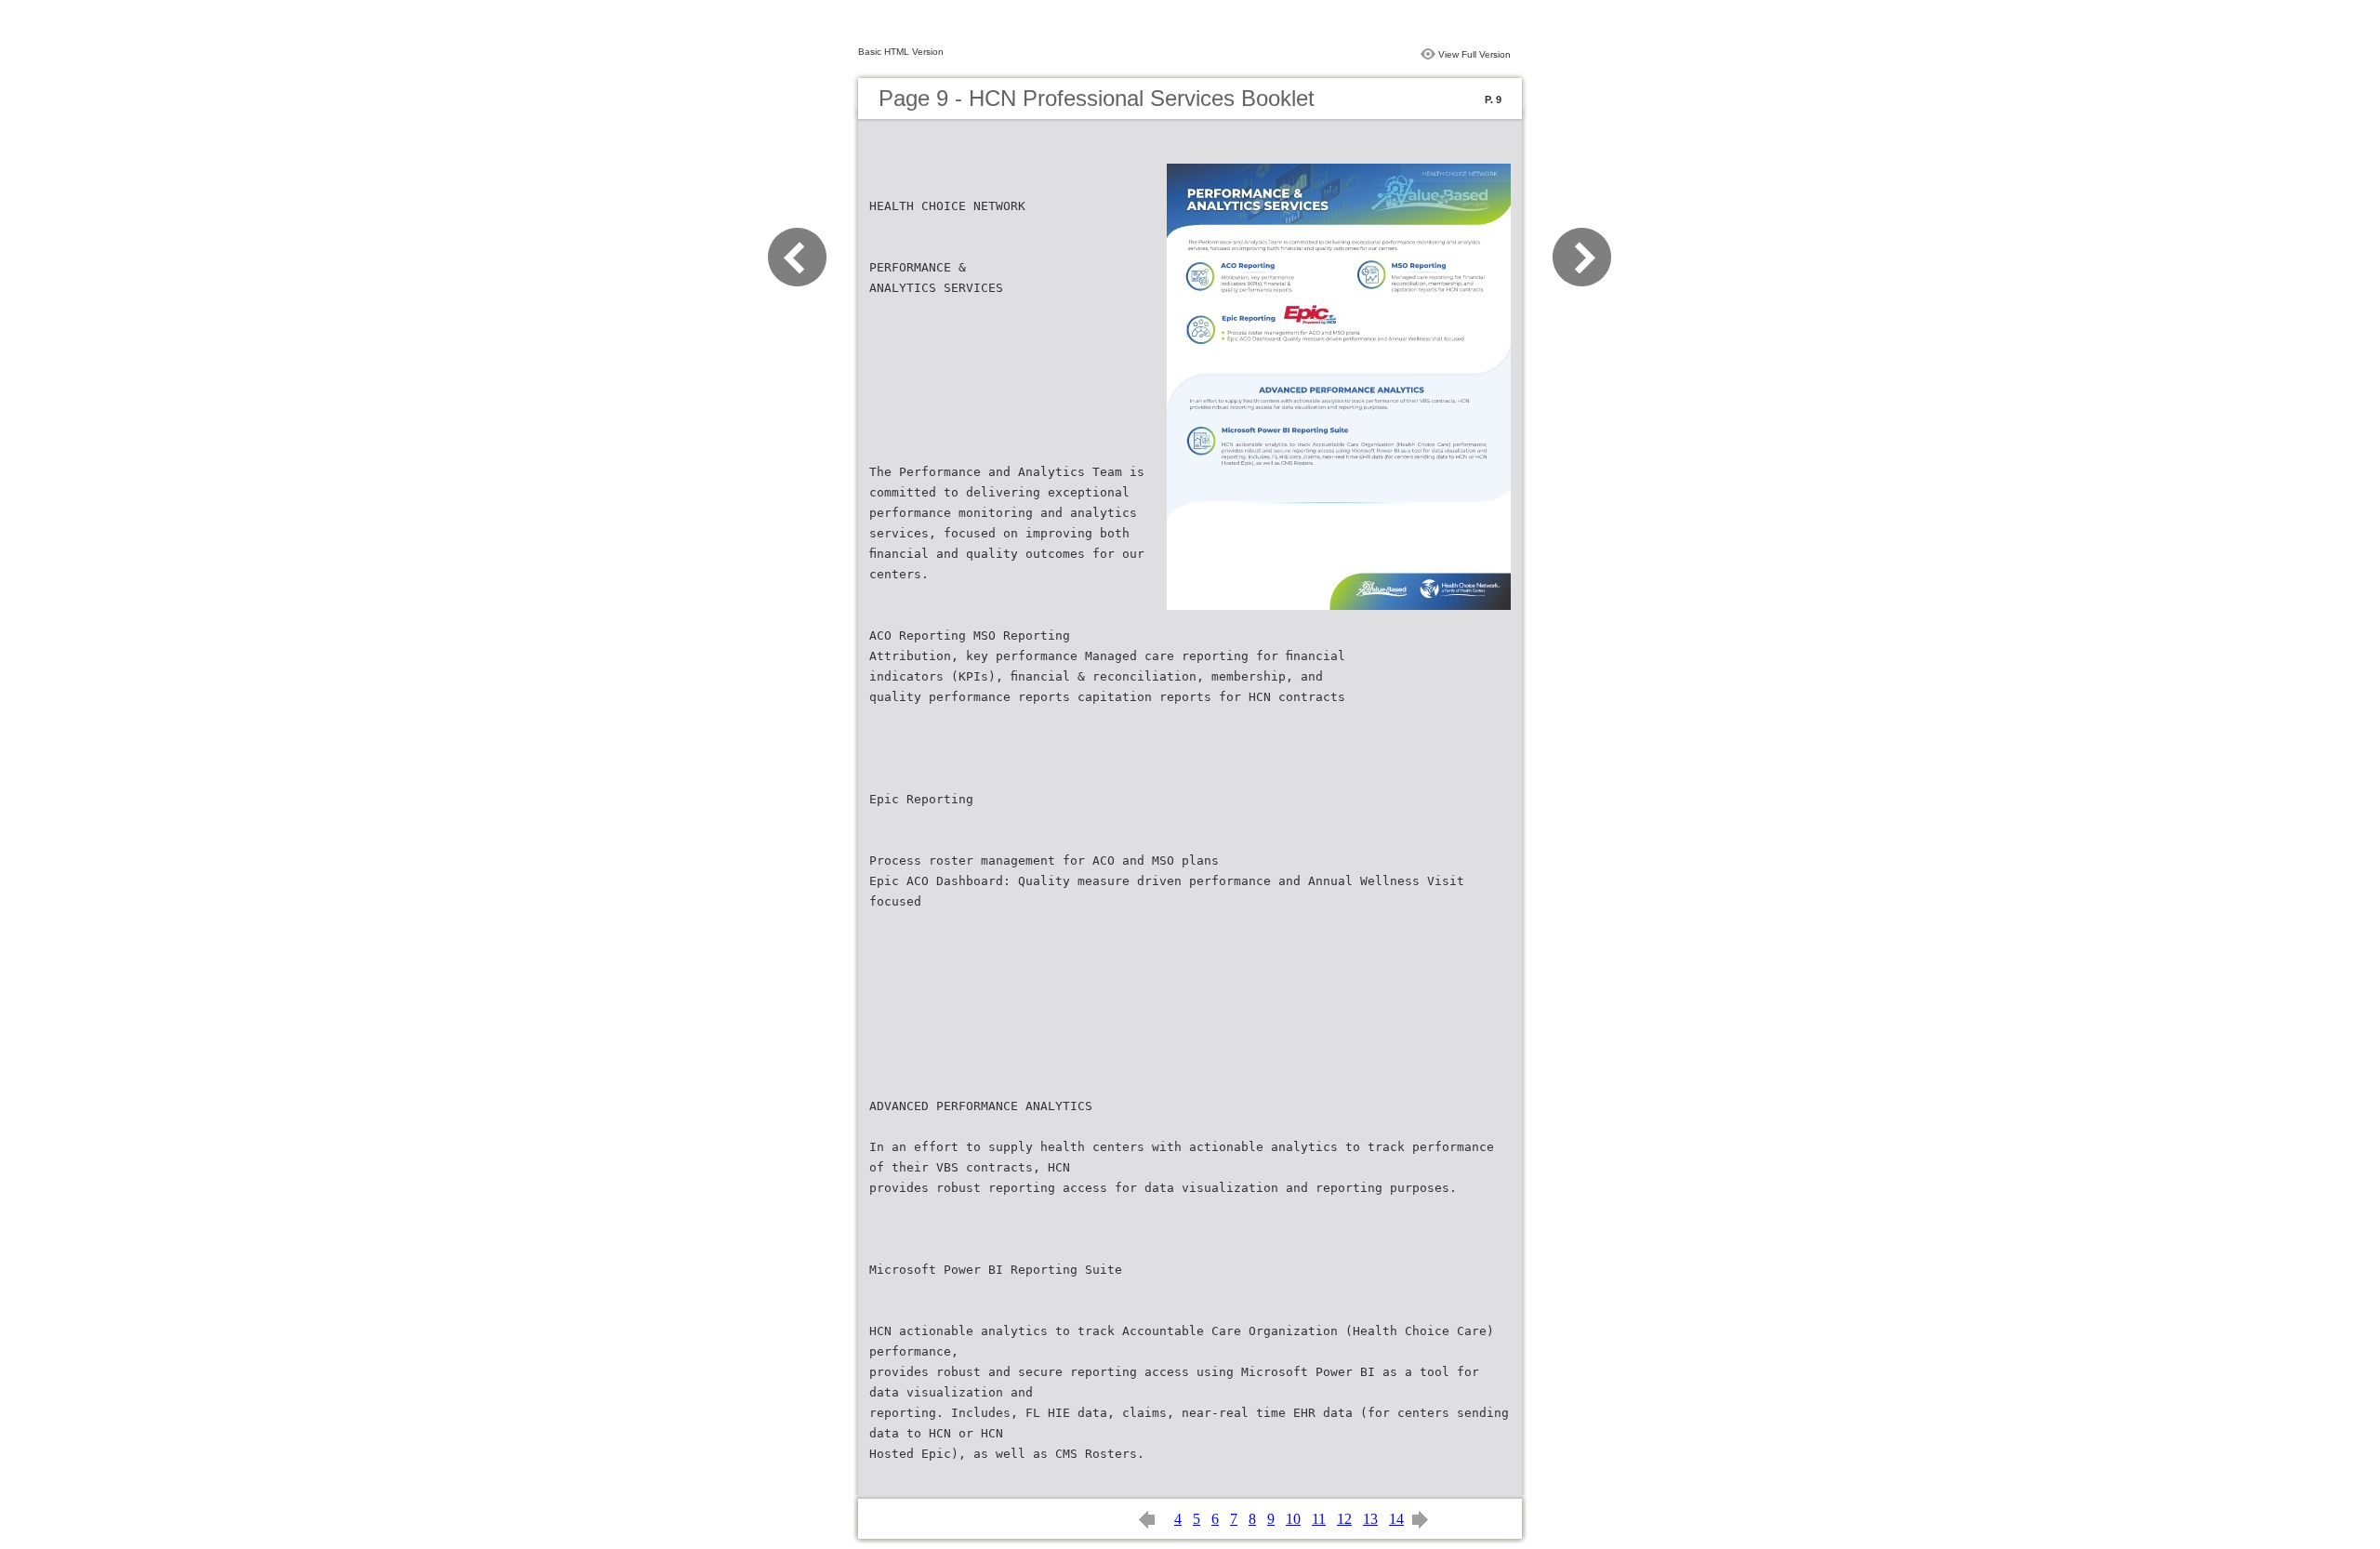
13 (1370, 1519)
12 (1344, 1519)
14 (1396, 1519)
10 (1293, 1519)
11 (1319, 1519)
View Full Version (1474, 54)
